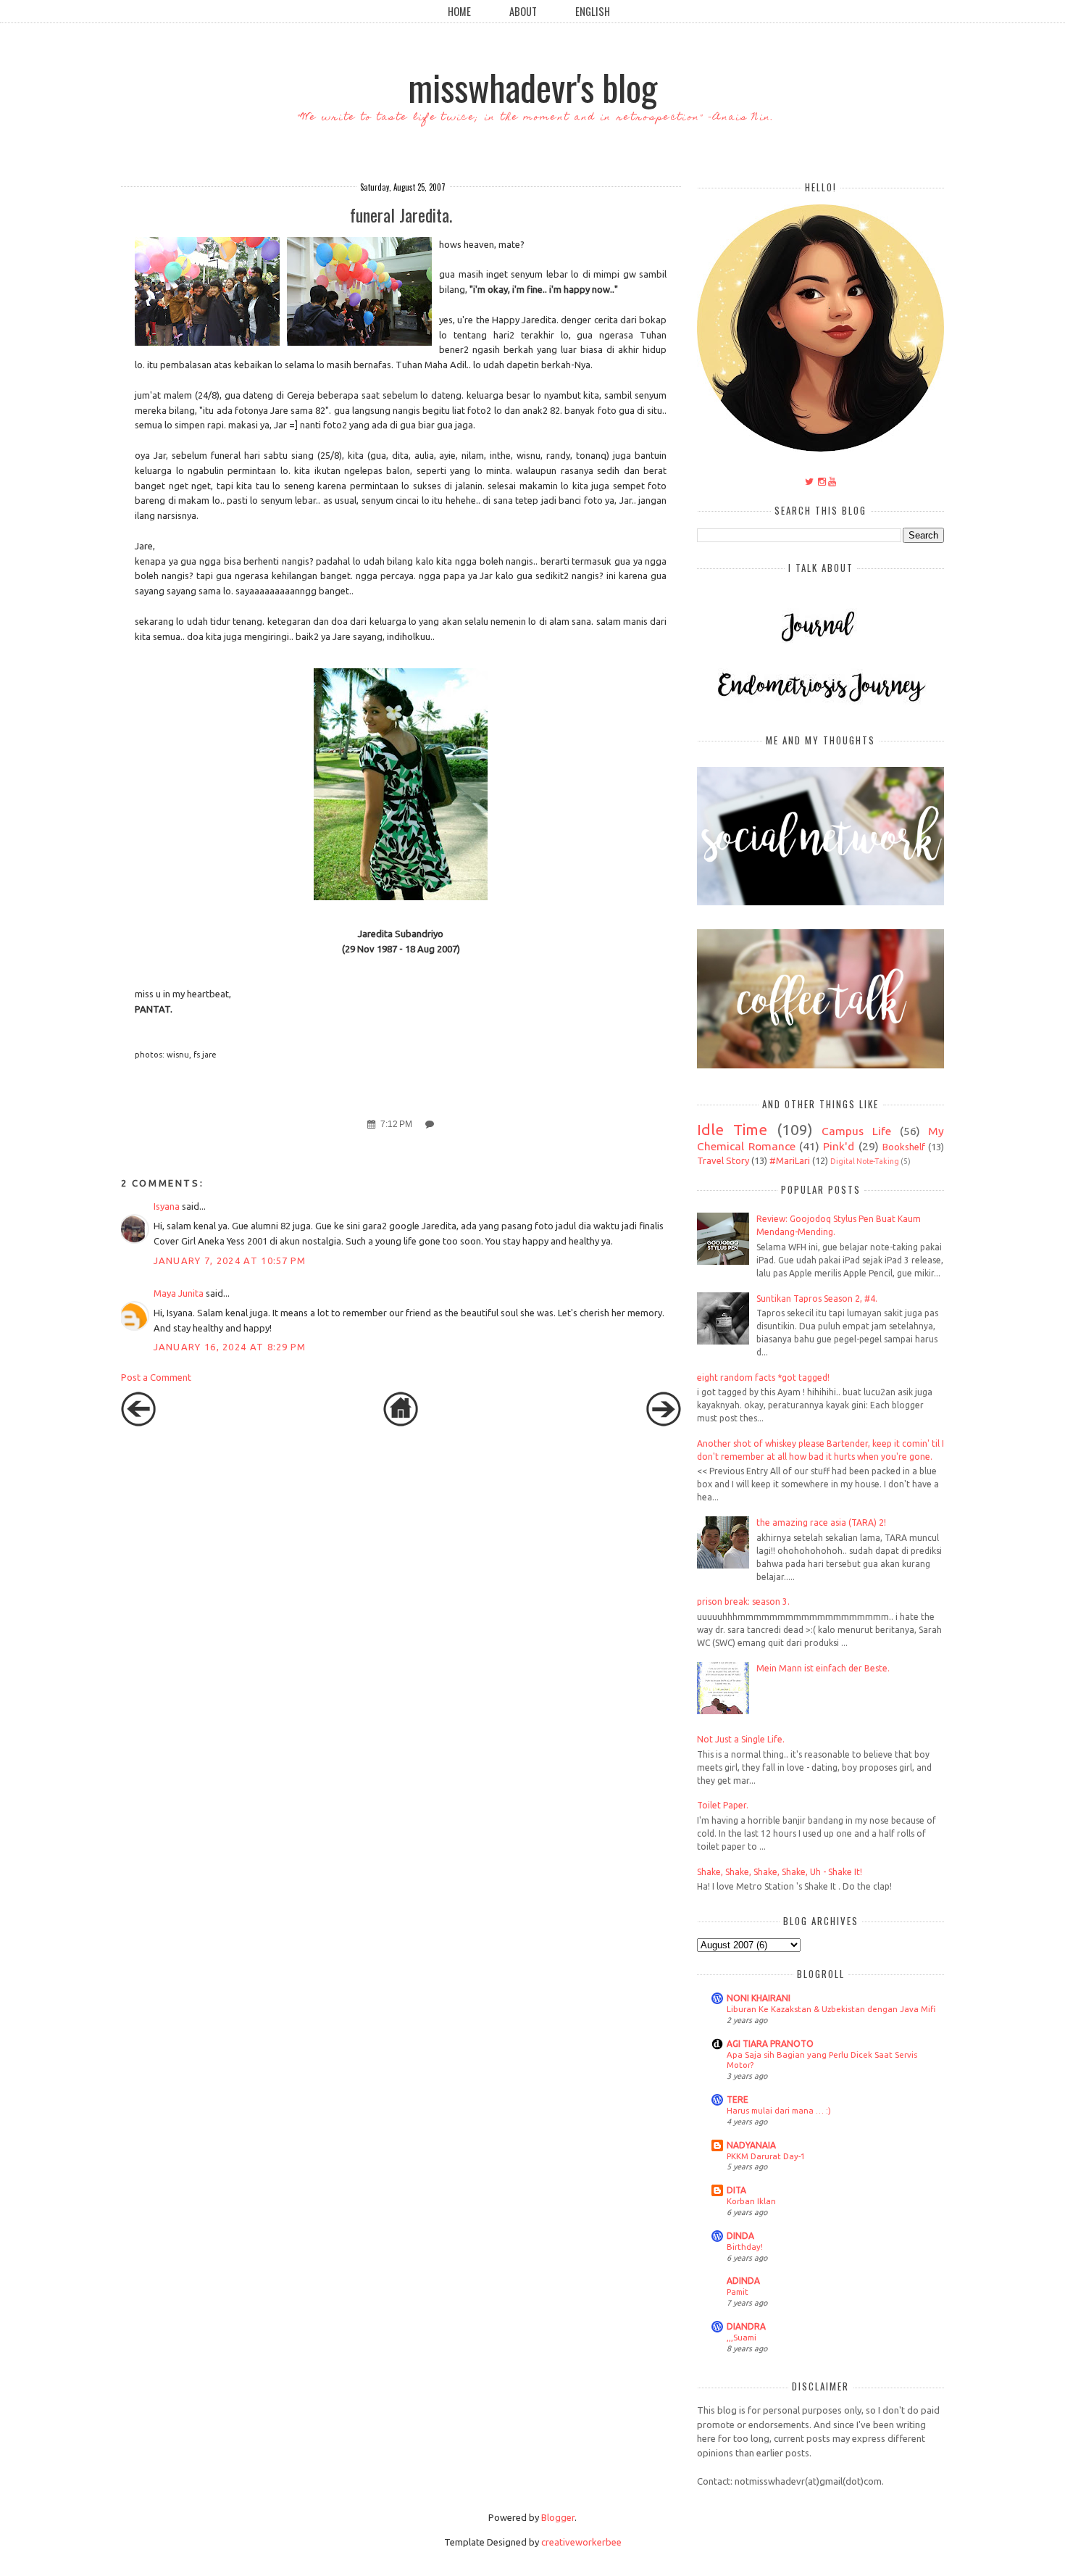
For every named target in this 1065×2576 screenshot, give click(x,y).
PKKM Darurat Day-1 (766, 2156)
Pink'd (839, 1146)
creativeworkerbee (581, 2542)
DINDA (740, 2236)
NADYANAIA (751, 2145)
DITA (736, 2190)
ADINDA (743, 2281)
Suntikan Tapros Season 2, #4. (817, 1299)
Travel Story (723, 1160)
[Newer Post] (138, 1423)
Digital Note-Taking (865, 1161)
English (593, 11)
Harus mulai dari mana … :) (779, 2110)
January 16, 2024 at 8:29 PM (230, 1347)
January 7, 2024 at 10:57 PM (230, 1260)
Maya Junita (179, 1293)
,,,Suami (742, 2337)
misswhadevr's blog (532, 86)
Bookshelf (904, 1147)
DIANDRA (746, 2326)
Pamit (738, 2292)
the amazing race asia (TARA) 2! (821, 1522)
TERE (738, 2099)
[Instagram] (822, 481)
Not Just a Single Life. (741, 1739)
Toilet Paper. (723, 1805)
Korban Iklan (751, 2201)
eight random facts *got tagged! (763, 1378)
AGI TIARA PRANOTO (770, 2044)
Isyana (167, 1206)
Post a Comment (156, 1377)
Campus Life (856, 1131)
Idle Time (732, 1130)
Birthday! (745, 2247)
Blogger (558, 2517)
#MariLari (790, 1160)
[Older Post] (664, 1423)
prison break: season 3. (743, 1601)
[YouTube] (832, 481)
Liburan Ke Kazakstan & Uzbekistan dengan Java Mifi (831, 2009)
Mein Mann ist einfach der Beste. (823, 1668)
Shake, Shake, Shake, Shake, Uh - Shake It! (780, 1872)
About (523, 11)
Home (459, 11)
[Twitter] (809, 481)
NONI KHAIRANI (759, 1998)
